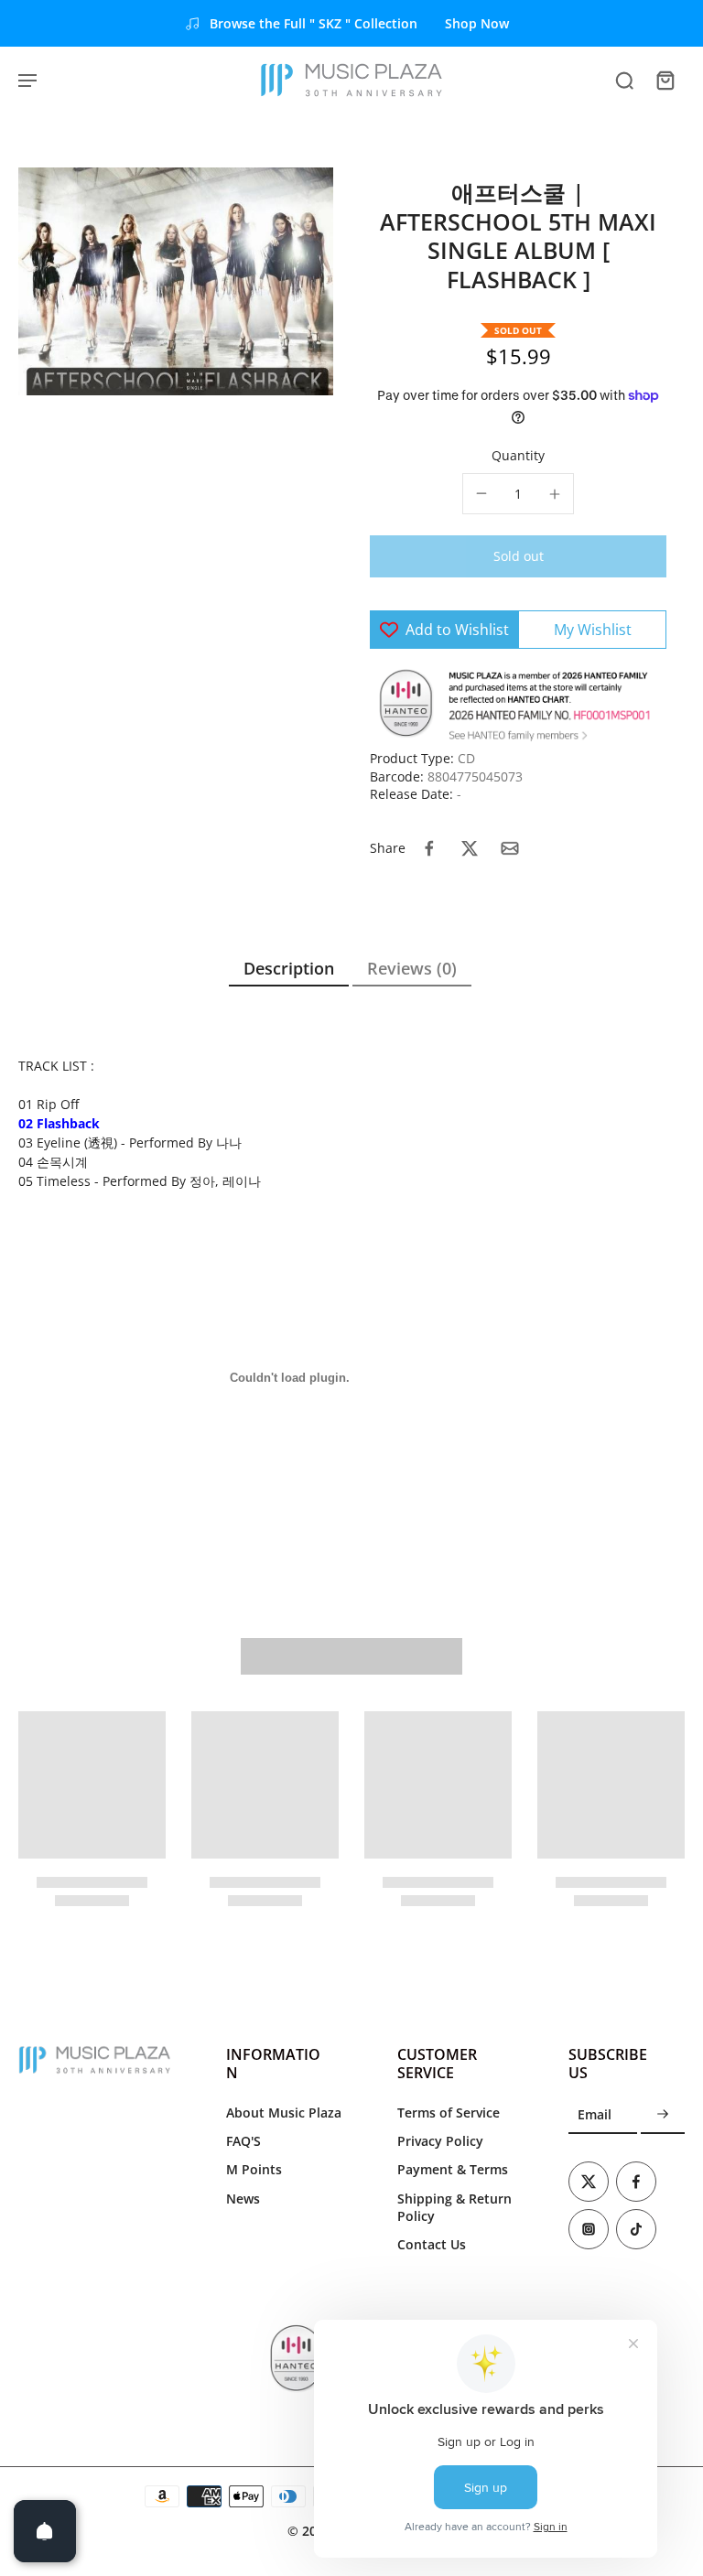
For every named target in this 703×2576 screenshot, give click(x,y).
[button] (518, 556)
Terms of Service (449, 2113)
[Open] (45, 2531)
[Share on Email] (510, 848)
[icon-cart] (665, 80)
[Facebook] (636, 2182)
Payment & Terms (453, 2169)
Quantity (518, 455)
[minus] (481, 493)
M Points (254, 2169)
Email (595, 2115)
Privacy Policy (440, 2141)
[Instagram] (589, 2229)
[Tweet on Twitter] (470, 848)
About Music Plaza (284, 2113)
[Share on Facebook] (429, 848)
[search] (624, 80)
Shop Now (477, 23)
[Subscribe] (663, 2115)
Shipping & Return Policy (454, 2207)
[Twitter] (589, 2182)
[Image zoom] (176, 281)
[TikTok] (636, 2229)
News (243, 2199)
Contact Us (432, 2244)
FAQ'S (243, 2141)
